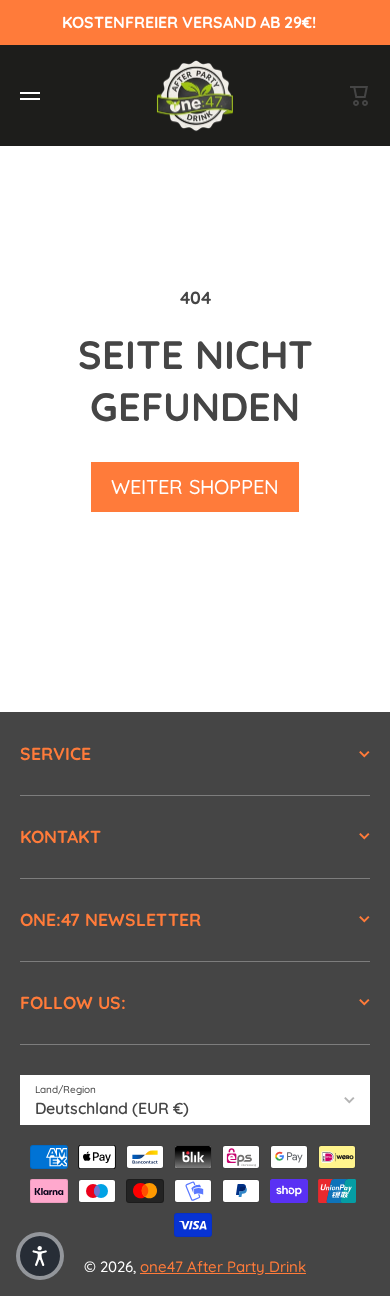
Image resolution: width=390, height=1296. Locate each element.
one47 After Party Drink (223, 1266)
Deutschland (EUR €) (112, 1108)
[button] (40, 1256)
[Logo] (195, 95)
